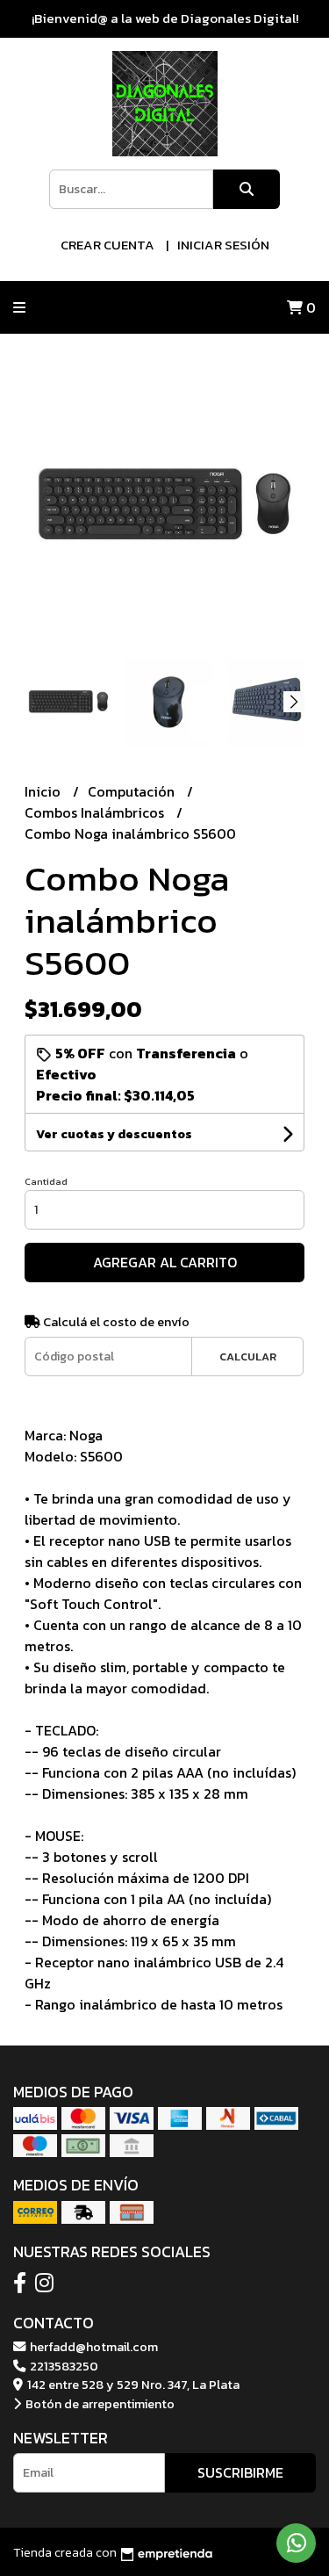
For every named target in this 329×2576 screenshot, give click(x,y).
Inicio (44, 791)
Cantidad (46, 1181)
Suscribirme (240, 2472)
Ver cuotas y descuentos (114, 1134)
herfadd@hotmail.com (93, 2347)
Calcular (248, 1357)
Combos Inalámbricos (96, 812)
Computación (133, 791)
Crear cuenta (107, 245)
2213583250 (63, 2366)
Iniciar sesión (223, 245)
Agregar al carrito (165, 1262)
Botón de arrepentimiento (99, 2404)
